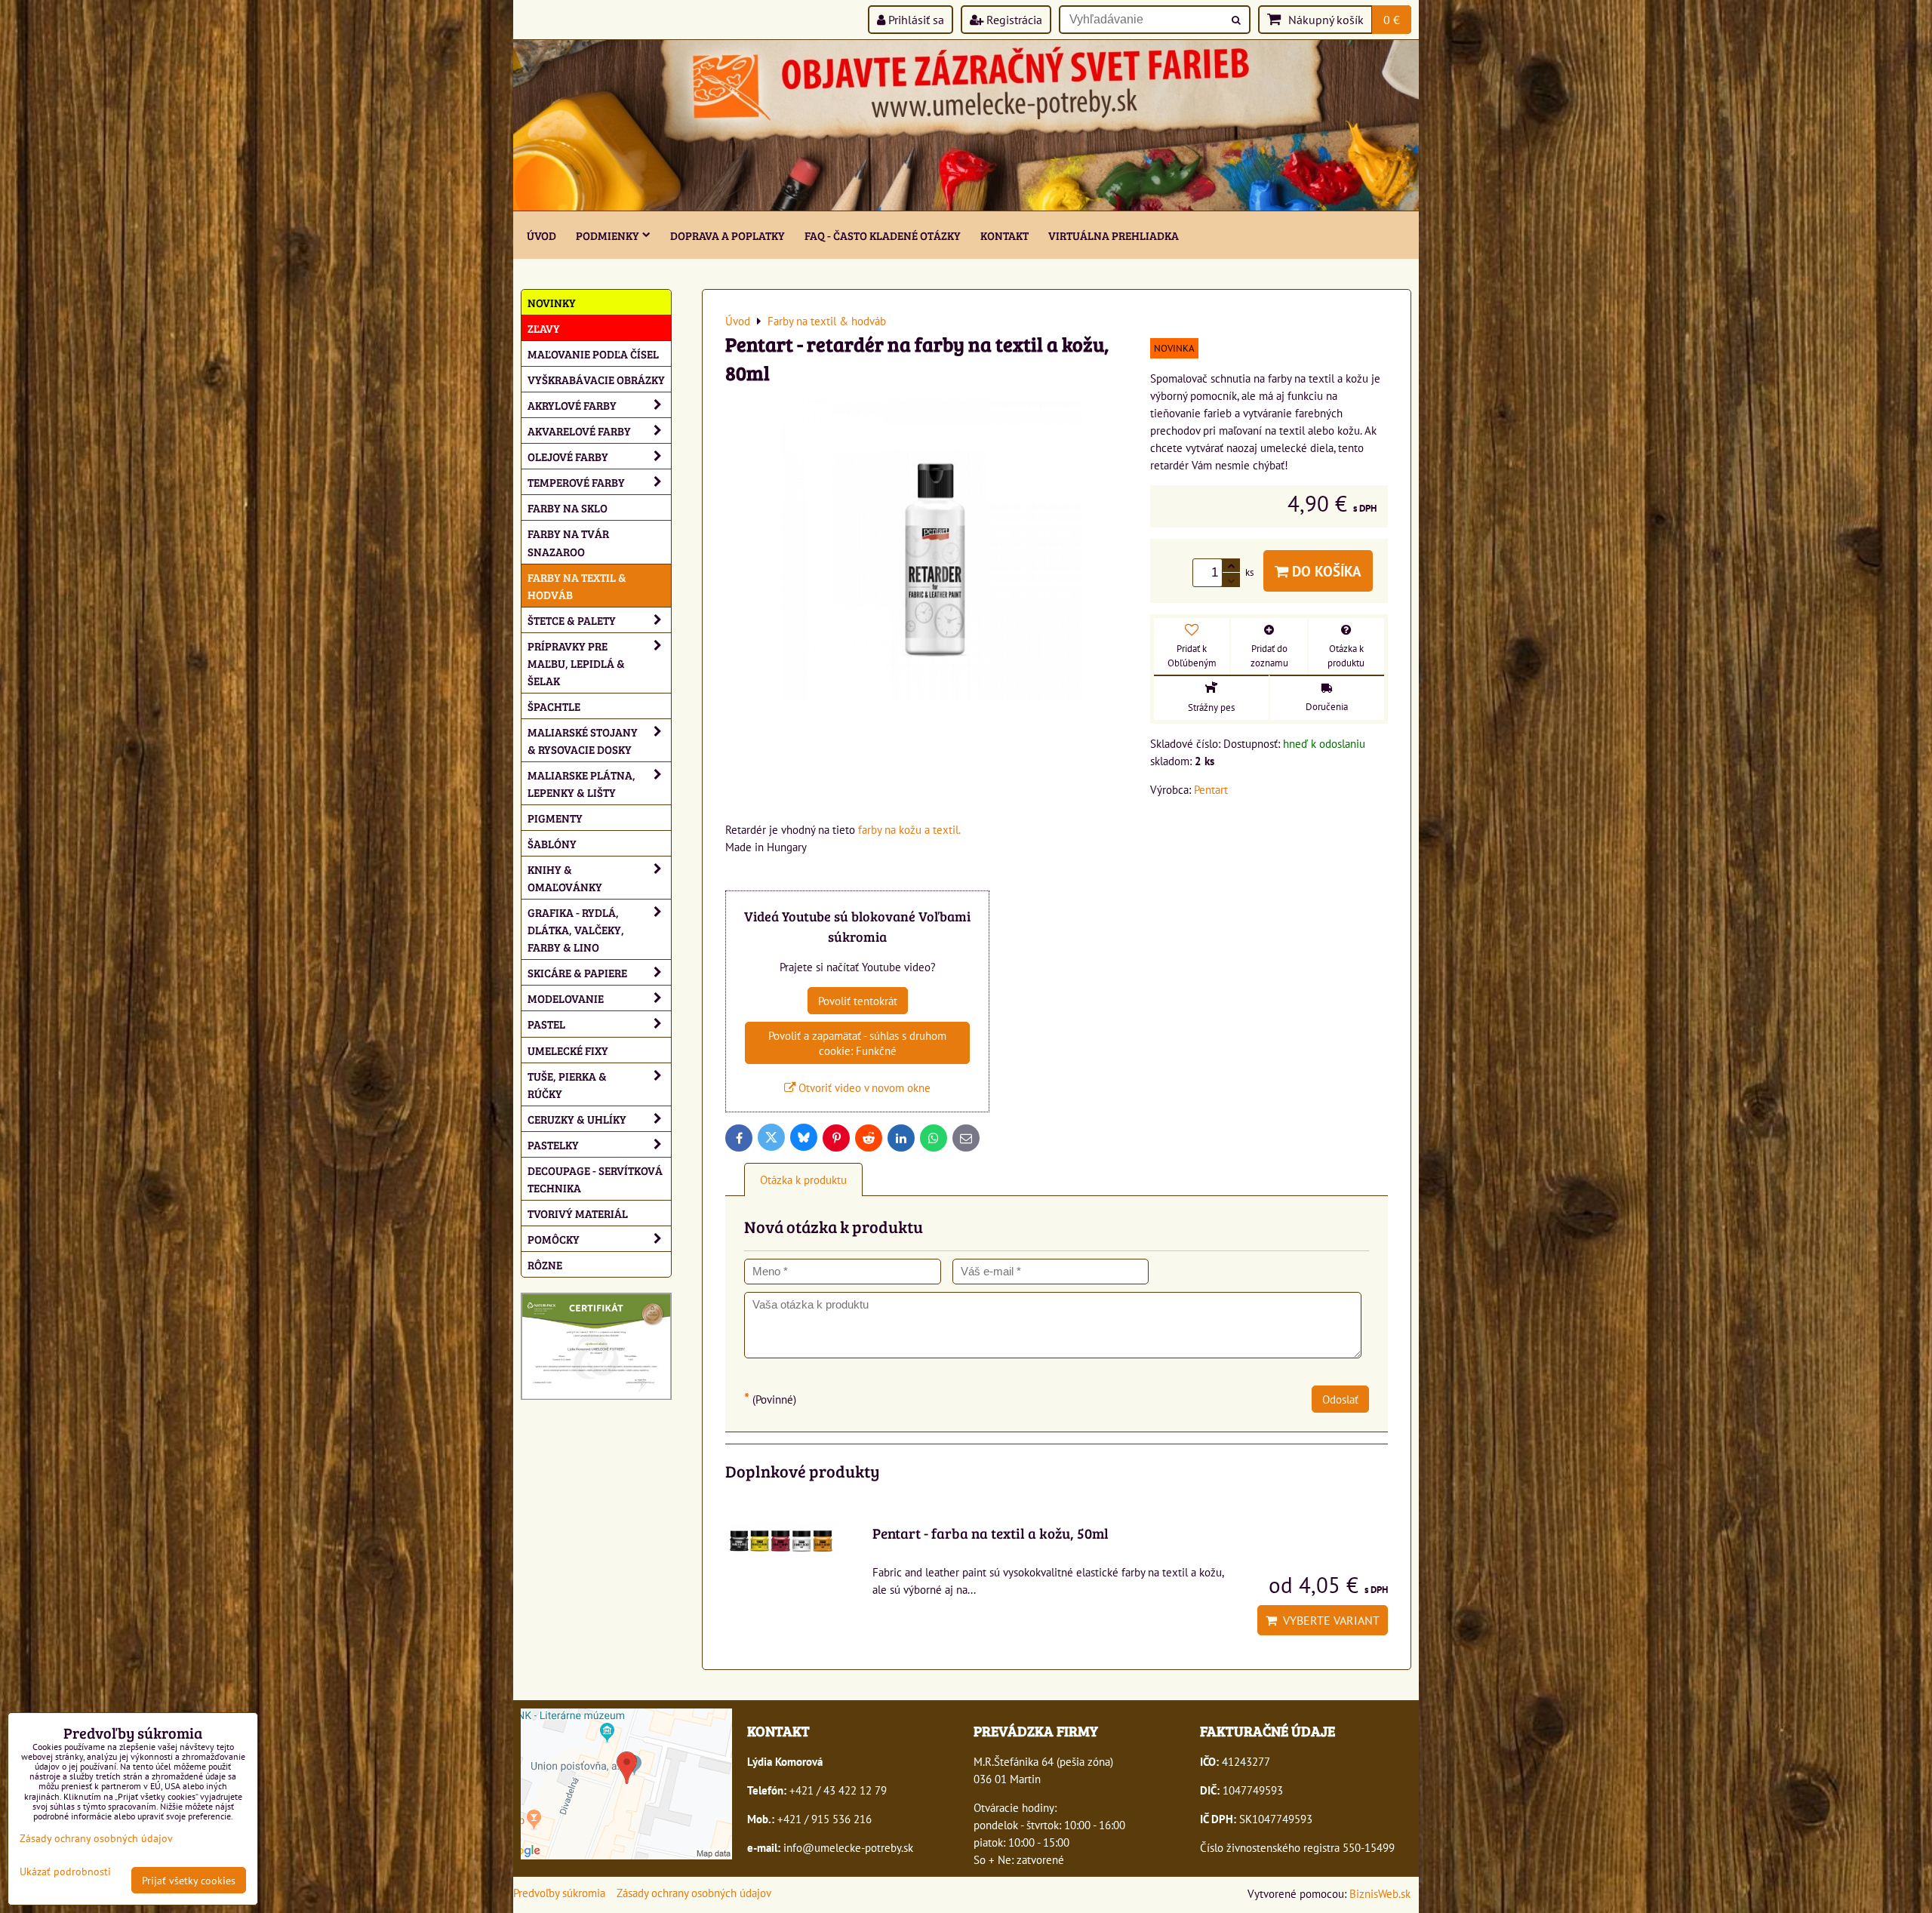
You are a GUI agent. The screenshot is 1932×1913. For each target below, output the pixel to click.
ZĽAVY (544, 328)
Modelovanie (566, 998)
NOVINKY (552, 302)
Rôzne (545, 1264)
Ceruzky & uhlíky (577, 1119)
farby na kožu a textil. (909, 829)
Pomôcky (554, 1239)
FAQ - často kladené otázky (883, 235)
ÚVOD (541, 235)
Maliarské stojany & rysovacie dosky (583, 740)
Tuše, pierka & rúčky (567, 1084)
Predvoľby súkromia (559, 1893)
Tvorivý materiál (578, 1213)
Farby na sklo (568, 507)
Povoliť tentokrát (858, 1001)
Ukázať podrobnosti (65, 1871)
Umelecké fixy (568, 1050)
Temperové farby (576, 482)
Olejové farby (568, 456)
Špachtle (554, 706)
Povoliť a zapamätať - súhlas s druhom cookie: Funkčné (857, 1043)
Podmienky (608, 235)
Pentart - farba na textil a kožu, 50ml (991, 1533)
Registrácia (1013, 20)
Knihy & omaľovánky (565, 878)
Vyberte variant (1328, 1620)
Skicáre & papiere (577, 972)
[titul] (966, 206)
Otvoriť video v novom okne (863, 1087)
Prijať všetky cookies (189, 1880)
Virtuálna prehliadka (1114, 235)
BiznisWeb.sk (1380, 1893)
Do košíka (1325, 571)
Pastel (546, 1024)
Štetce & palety (572, 620)
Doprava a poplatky (728, 235)
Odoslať (1340, 1399)
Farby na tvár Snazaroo (568, 542)
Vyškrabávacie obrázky (596, 379)
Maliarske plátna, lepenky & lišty (581, 783)
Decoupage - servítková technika (595, 1179)
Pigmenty (555, 818)
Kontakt (1004, 235)
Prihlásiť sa (915, 20)
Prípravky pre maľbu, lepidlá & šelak (576, 663)
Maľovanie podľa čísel (593, 354)
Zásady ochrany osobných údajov (694, 1893)
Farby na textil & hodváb (577, 586)
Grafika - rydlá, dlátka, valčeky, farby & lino (576, 929)
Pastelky (553, 1144)
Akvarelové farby (579, 431)
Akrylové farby (572, 405)
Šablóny (552, 843)
